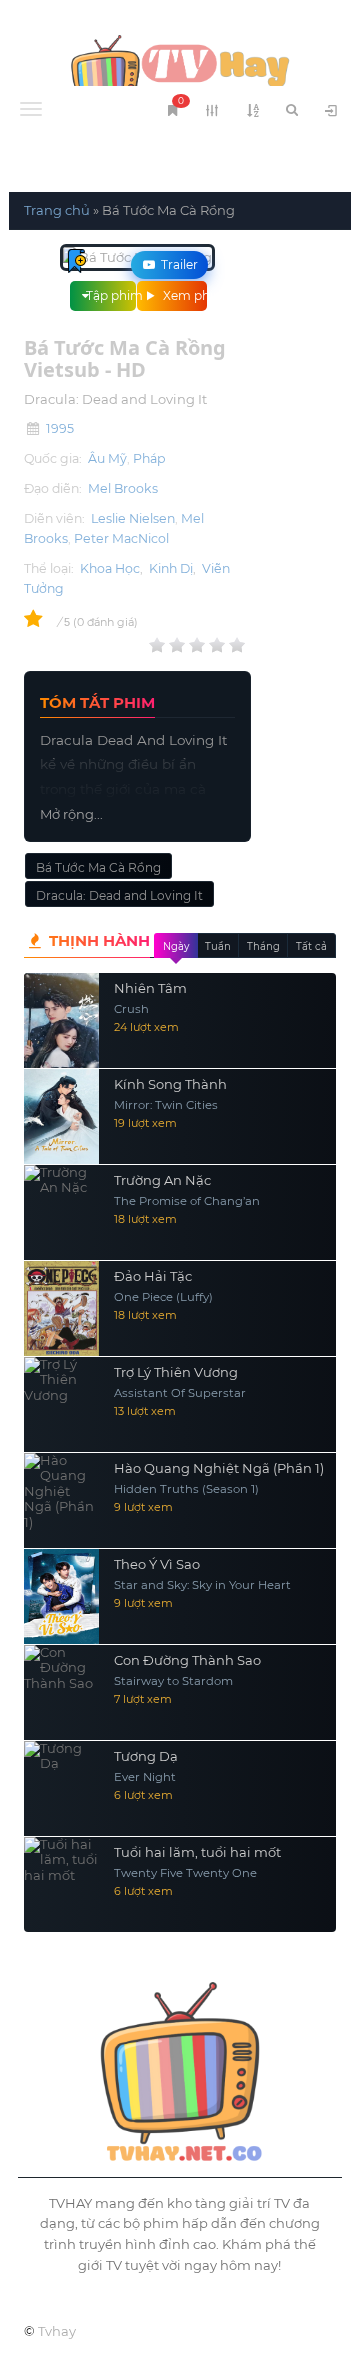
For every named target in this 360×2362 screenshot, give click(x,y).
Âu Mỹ (107, 458)
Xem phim (183, 295)
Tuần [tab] (218, 946)
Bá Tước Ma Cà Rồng (98, 867)
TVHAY (180, 70)
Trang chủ (57, 210)
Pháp (149, 458)
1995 (60, 428)
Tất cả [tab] (311, 946)
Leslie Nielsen (133, 518)
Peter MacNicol (121, 538)
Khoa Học (110, 568)
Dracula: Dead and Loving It (119, 895)
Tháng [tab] (263, 946)
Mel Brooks (123, 488)
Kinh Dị (171, 568)
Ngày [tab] (176, 946)
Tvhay (57, 2331)
